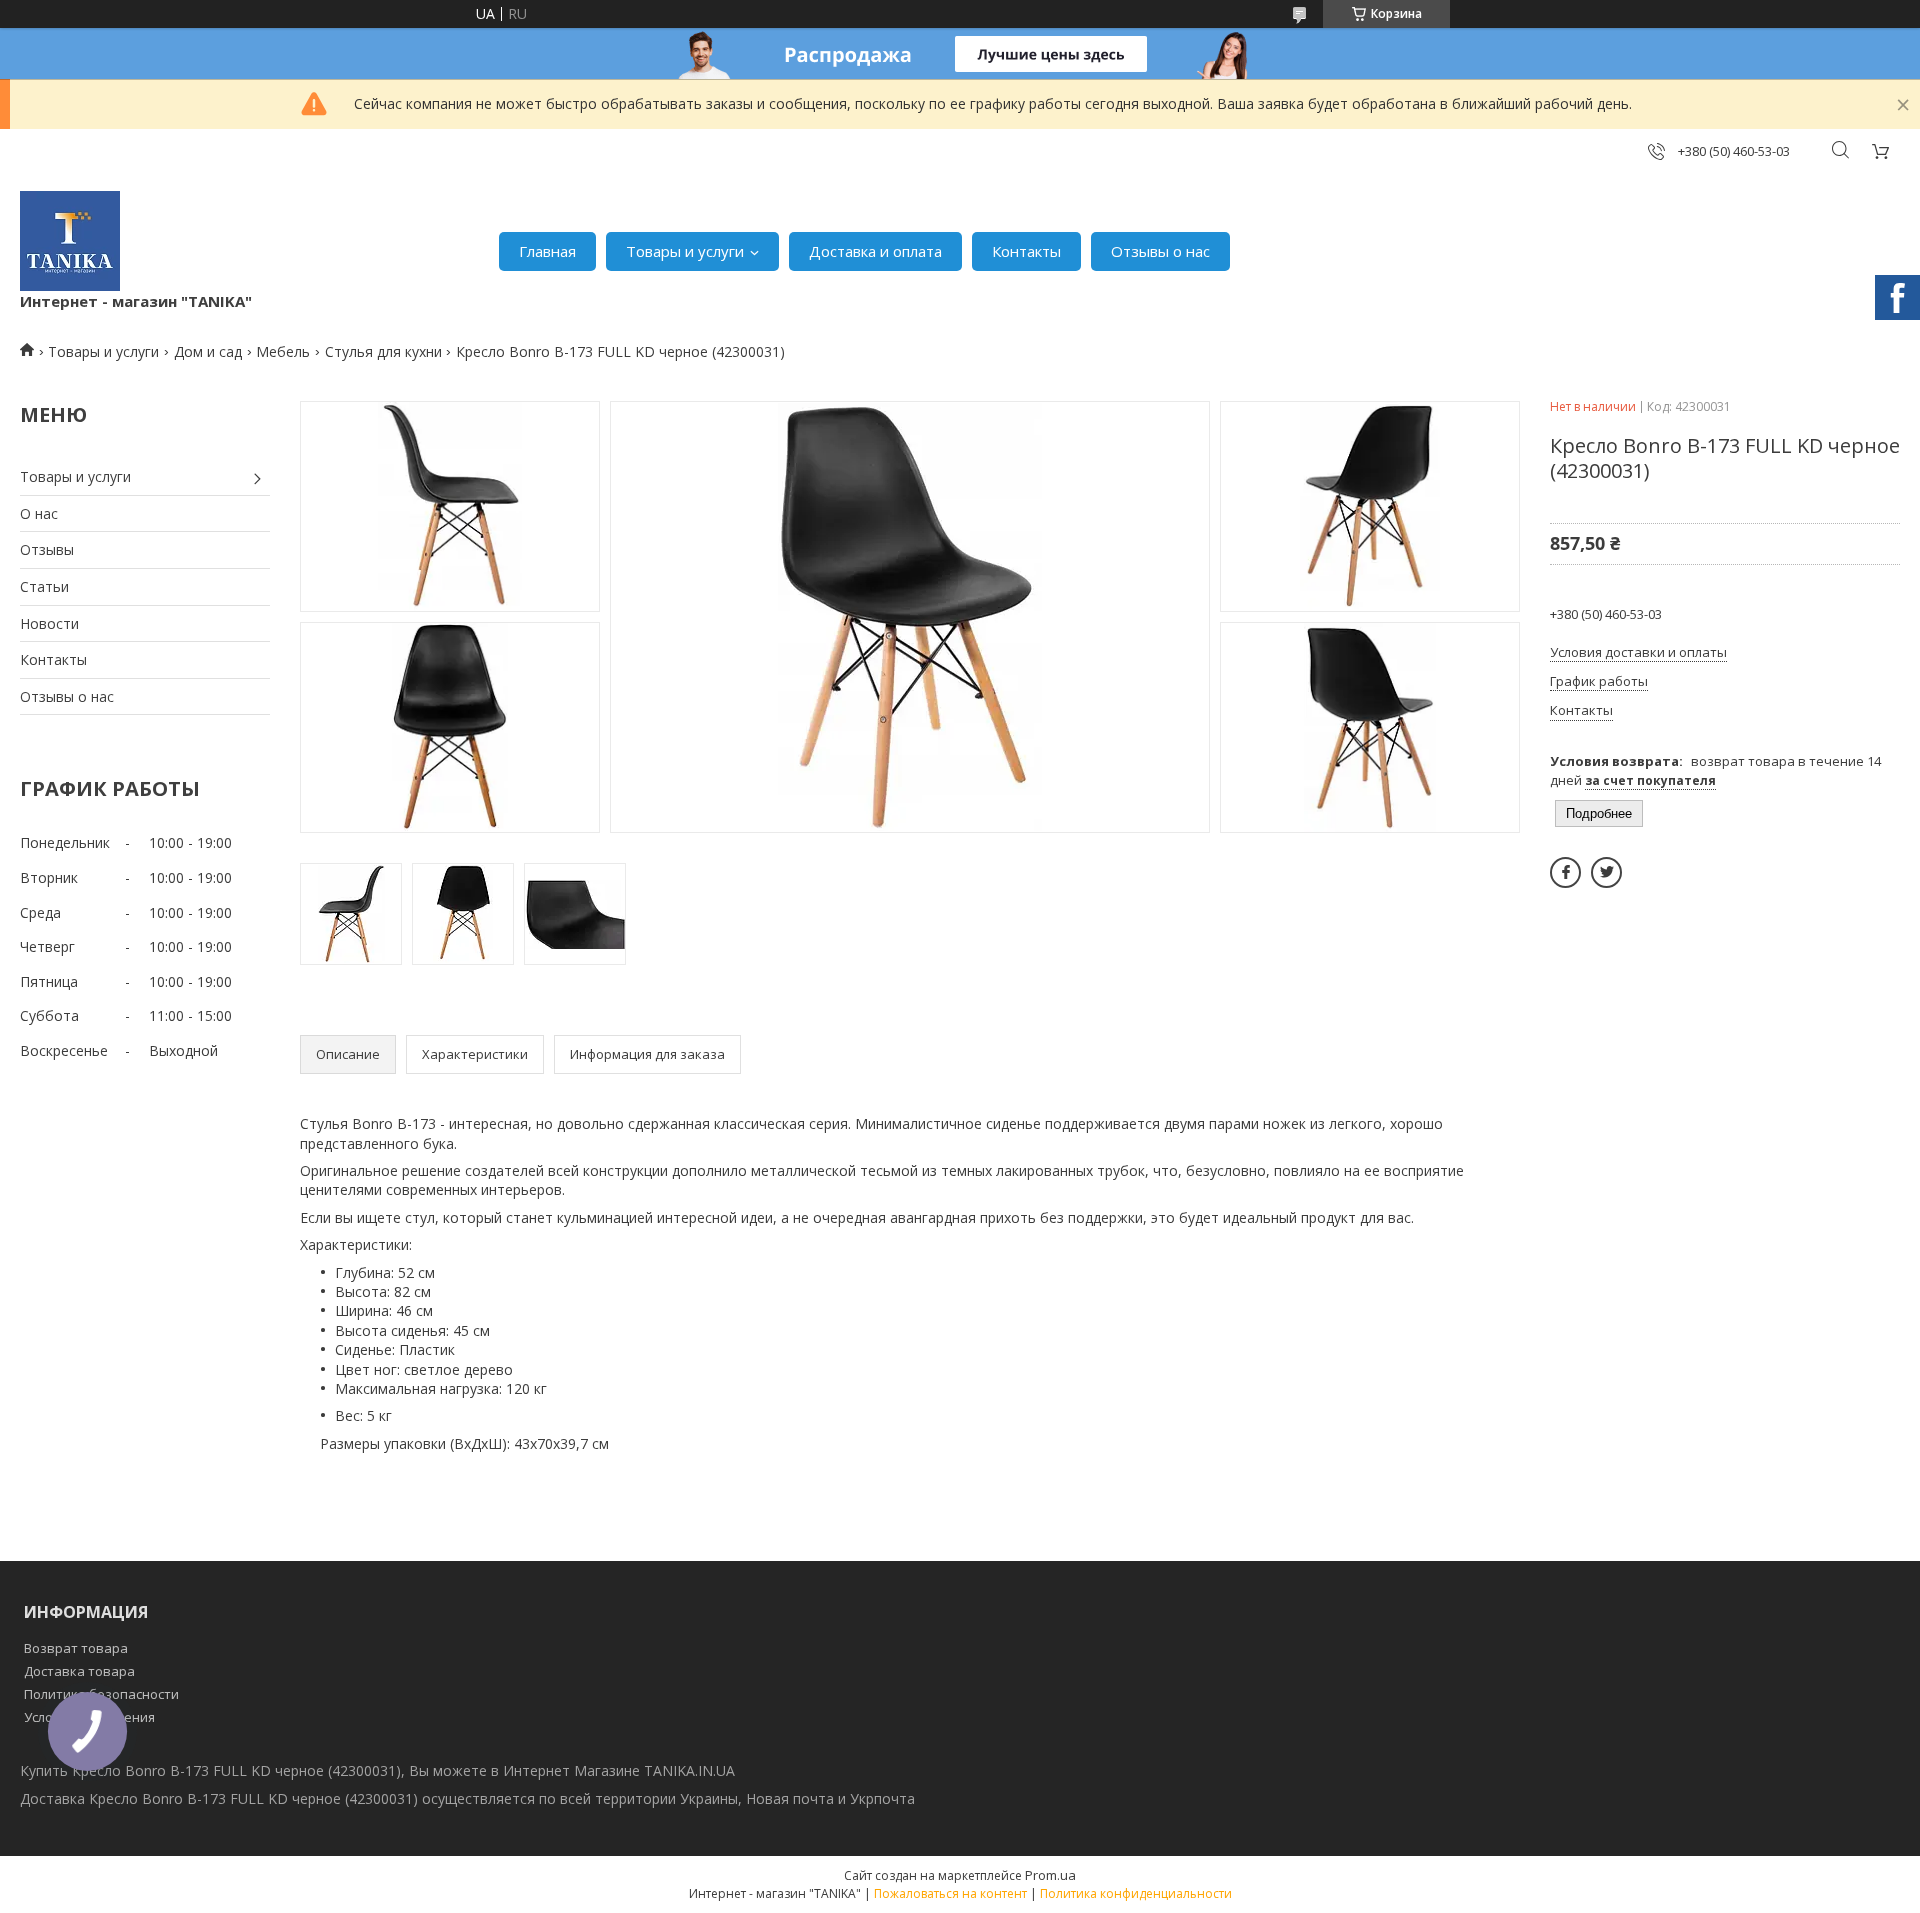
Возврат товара (76, 1648)
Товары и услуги (685, 251)
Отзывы (47, 549)
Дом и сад (208, 351)
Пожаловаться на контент (950, 1893)
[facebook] (1565, 872)
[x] (1606, 872)
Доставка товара (79, 1671)
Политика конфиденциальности (1136, 1893)
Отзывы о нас (1160, 251)
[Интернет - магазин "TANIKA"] (70, 241)
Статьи (44, 586)
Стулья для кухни (383, 351)
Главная (547, 251)
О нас (39, 513)
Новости (49, 623)
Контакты (1026, 251)
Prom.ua (1050, 1875)
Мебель (283, 351)
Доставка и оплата (875, 251)
